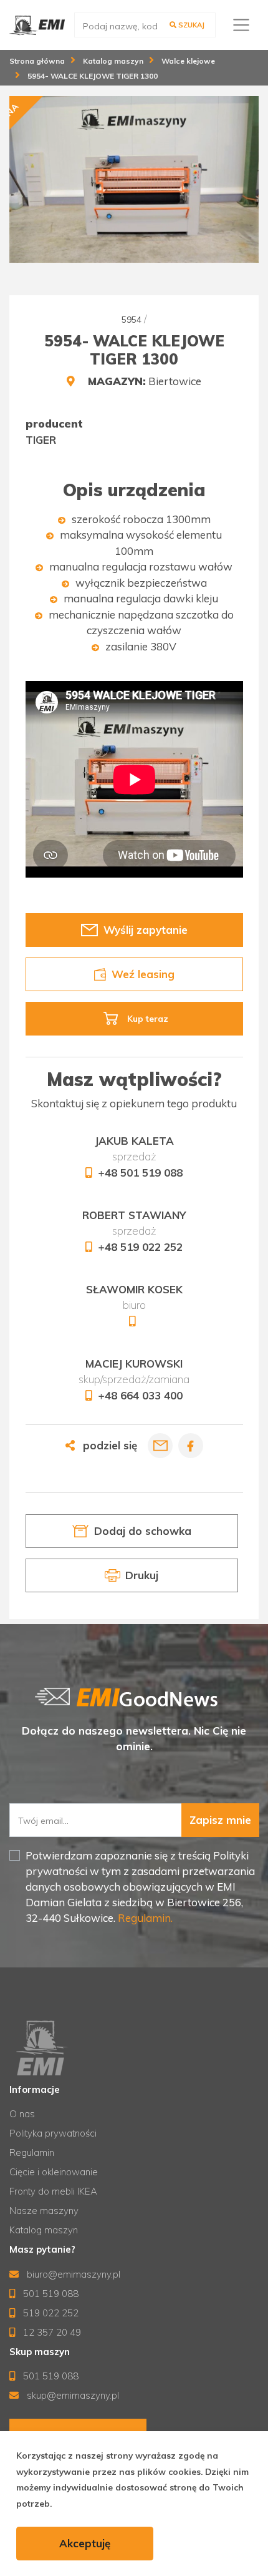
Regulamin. (144, 1918)
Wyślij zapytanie (145, 930)
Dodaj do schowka (142, 1531)
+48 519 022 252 (140, 1247)
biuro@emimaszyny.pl (72, 2274)
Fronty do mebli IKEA (53, 2191)
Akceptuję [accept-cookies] (85, 2543)
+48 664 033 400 (140, 1395)
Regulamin (32, 2152)
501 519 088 (50, 2294)
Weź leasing (142, 974)
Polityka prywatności (53, 2133)
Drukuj (142, 1576)
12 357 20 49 (51, 2332)
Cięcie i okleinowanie (54, 2172)
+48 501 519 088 (140, 1173)
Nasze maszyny (44, 2211)
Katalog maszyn (44, 2230)
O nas (22, 2114)
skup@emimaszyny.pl (72, 2395)
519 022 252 (50, 2313)
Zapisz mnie (220, 1820)
